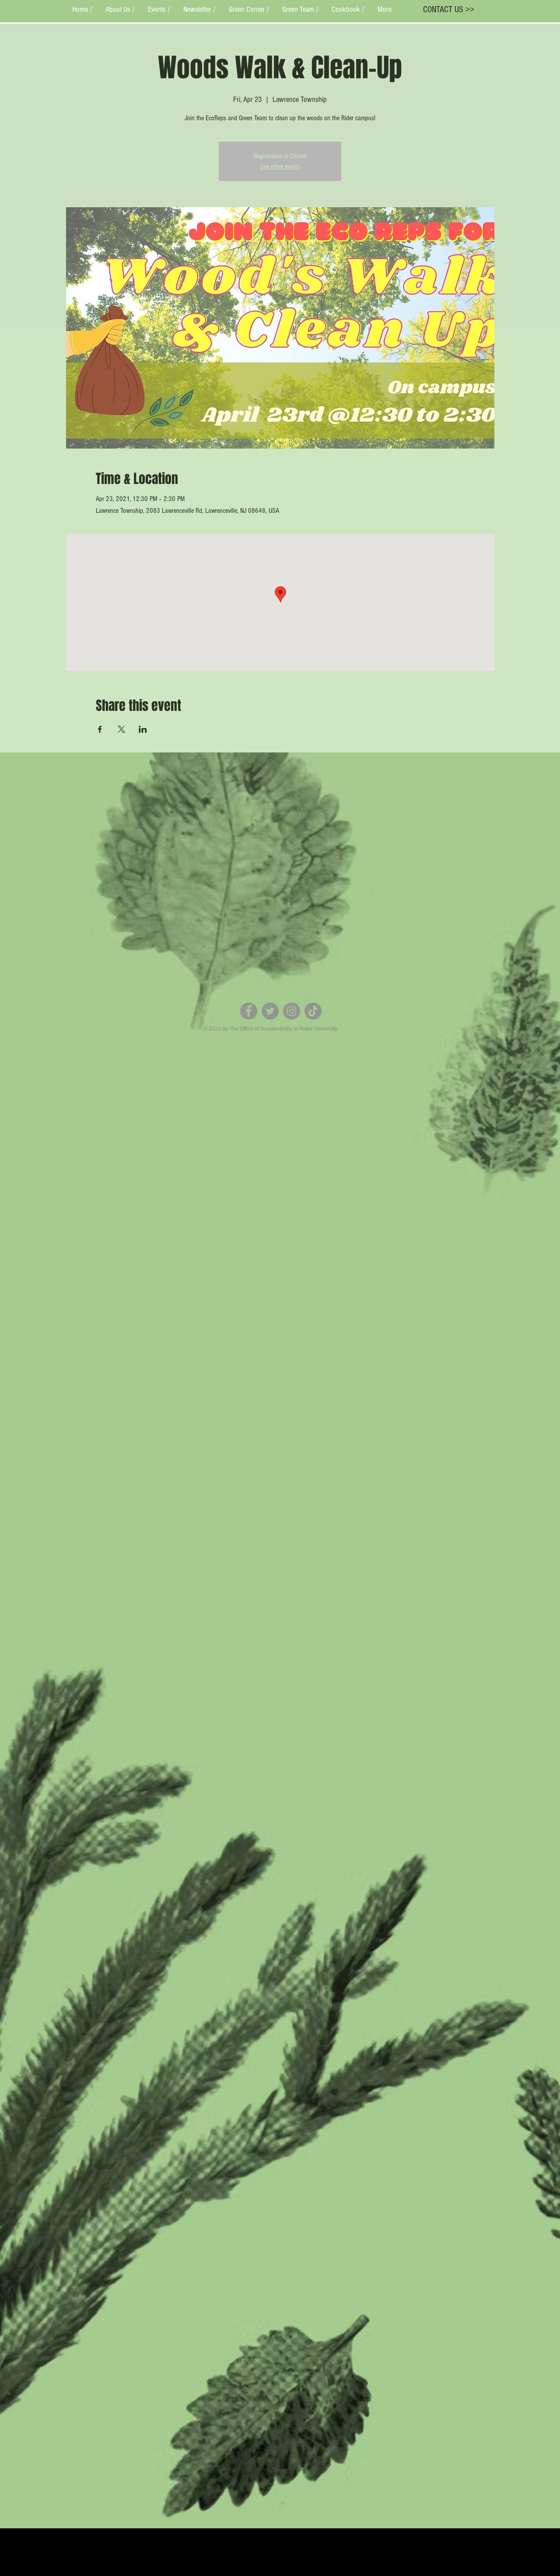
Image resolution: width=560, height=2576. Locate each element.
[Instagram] (292, 1011)
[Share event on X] (121, 729)
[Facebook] (249, 1011)
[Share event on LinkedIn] (143, 729)
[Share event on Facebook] (100, 729)
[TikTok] (313, 1011)
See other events (280, 167)
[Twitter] (270, 1011)
